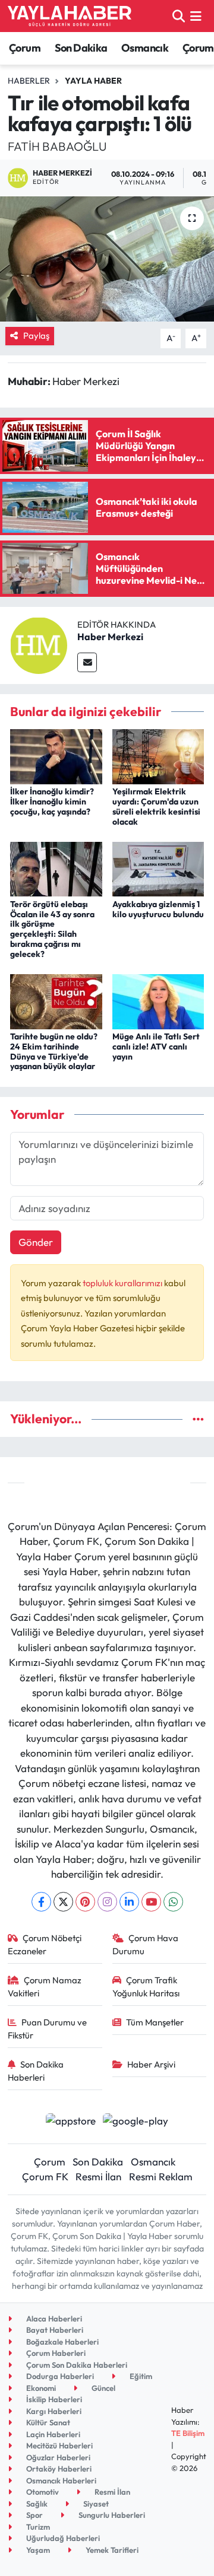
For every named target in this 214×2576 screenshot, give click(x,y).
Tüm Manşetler (155, 2022)
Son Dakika (81, 48)
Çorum (25, 48)
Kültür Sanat (47, 2422)
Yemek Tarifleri (111, 2550)
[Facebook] (41, 1902)
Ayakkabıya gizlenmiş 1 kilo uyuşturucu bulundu (158, 909)
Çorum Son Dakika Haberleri (76, 2365)
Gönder (36, 1242)
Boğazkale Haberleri (62, 2342)
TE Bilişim (188, 2433)
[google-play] (136, 2122)
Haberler (29, 81)
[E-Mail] (87, 662)
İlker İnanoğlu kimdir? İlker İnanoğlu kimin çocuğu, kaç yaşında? (52, 802)
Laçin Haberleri (52, 2434)
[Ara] (179, 16)
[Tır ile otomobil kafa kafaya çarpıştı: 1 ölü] (107, 259)
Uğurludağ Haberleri (62, 2538)
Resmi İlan (98, 2176)
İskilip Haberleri (53, 2399)
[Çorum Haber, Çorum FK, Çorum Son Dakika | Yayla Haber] (70, 16)
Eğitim (140, 2376)
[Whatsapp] (173, 1902)
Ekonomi (40, 2388)
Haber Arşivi (151, 2064)
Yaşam (37, 2550)
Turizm (37, 2527)
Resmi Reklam (161, 2176)
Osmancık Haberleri (60, 2480)
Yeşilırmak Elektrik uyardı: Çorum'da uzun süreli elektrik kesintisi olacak (156, 806)
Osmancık (145, 48)
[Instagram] (107, 1902)
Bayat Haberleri (54, 2330)
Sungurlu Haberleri (111, 2515)
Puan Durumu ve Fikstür (48, 2029)
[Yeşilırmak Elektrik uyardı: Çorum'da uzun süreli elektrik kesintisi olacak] (158, 756)
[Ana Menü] (196, 16)
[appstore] (70, 2122)
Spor (34, 2515)
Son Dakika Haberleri (36, 2071)
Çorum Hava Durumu (146, 1944)
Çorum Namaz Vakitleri (45, 1987)
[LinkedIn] (129, 1902)
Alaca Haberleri (53, 2319)
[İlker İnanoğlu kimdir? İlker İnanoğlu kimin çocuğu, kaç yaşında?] (56, 756)
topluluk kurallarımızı (123, 1283)
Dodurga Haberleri (59, 2376)
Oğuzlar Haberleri (57, 2457)
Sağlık (36, 2504)
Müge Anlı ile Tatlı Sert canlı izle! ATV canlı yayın (156, 1047)
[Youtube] (151, 1902)
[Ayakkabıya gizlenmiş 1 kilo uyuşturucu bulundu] (158, 868)
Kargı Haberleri (53, 2411)
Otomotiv (42, 2492)
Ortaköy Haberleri (58, 2469)
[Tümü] (198, 1419)
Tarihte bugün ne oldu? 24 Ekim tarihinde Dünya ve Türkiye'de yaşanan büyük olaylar (54, 1051)
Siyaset (95, 2504)
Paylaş (36, 335)
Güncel (103, 2388)
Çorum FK (45, 2176)
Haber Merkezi (110, 637)
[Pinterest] (85, 1902)
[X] (63, 1902)
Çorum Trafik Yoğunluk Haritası (146, 1987)
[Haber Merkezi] (39, 644)
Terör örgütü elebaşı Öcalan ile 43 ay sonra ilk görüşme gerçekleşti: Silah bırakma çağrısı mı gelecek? (52, 929)
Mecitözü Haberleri (59, 2445)
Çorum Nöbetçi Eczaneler (45, 1944)
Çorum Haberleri (55, 2353)
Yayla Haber (93, 81)
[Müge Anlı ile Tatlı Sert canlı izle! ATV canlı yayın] (158, 1000)
